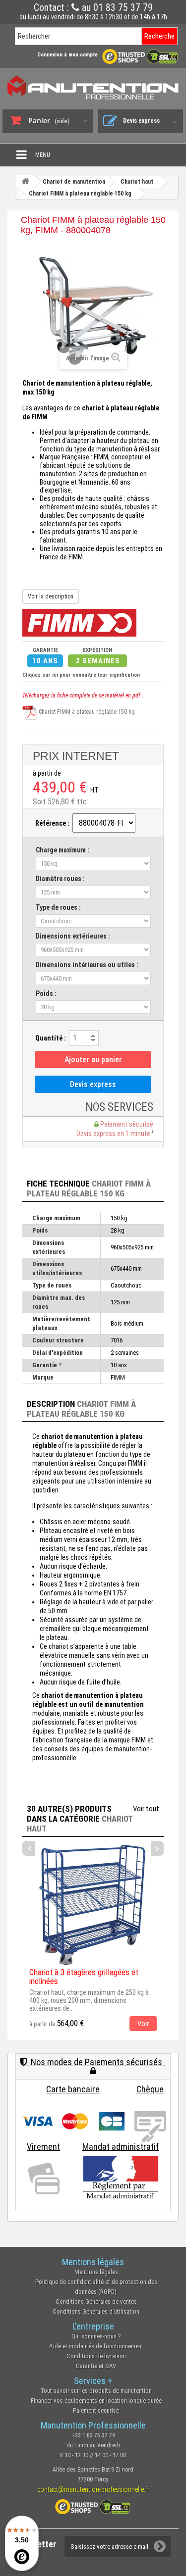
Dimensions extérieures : (73, 936)
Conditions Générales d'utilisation (96, 2311)
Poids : (46, 993)
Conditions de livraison (96, 2356)
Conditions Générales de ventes (96, 2302)
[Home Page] (25, 181)
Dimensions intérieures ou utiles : (87, 965)
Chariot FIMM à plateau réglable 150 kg (86, 712)
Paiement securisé (96, 2410)
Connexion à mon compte (67, 55)
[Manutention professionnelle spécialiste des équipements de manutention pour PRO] (93, 87)
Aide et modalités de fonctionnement (96, 2346)
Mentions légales (96, 2272)
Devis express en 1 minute (114, 1134)
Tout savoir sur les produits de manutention (96, 2391)
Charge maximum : (62, 850)
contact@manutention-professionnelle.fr (93, 2489)
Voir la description (51, 596)
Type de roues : (58, 907)
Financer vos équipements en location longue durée (96, 2401)
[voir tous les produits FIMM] (79, 622)
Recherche (159, 36)
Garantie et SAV (96, 2366)
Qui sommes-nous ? (96, 2336)
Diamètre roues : (60, 879)
